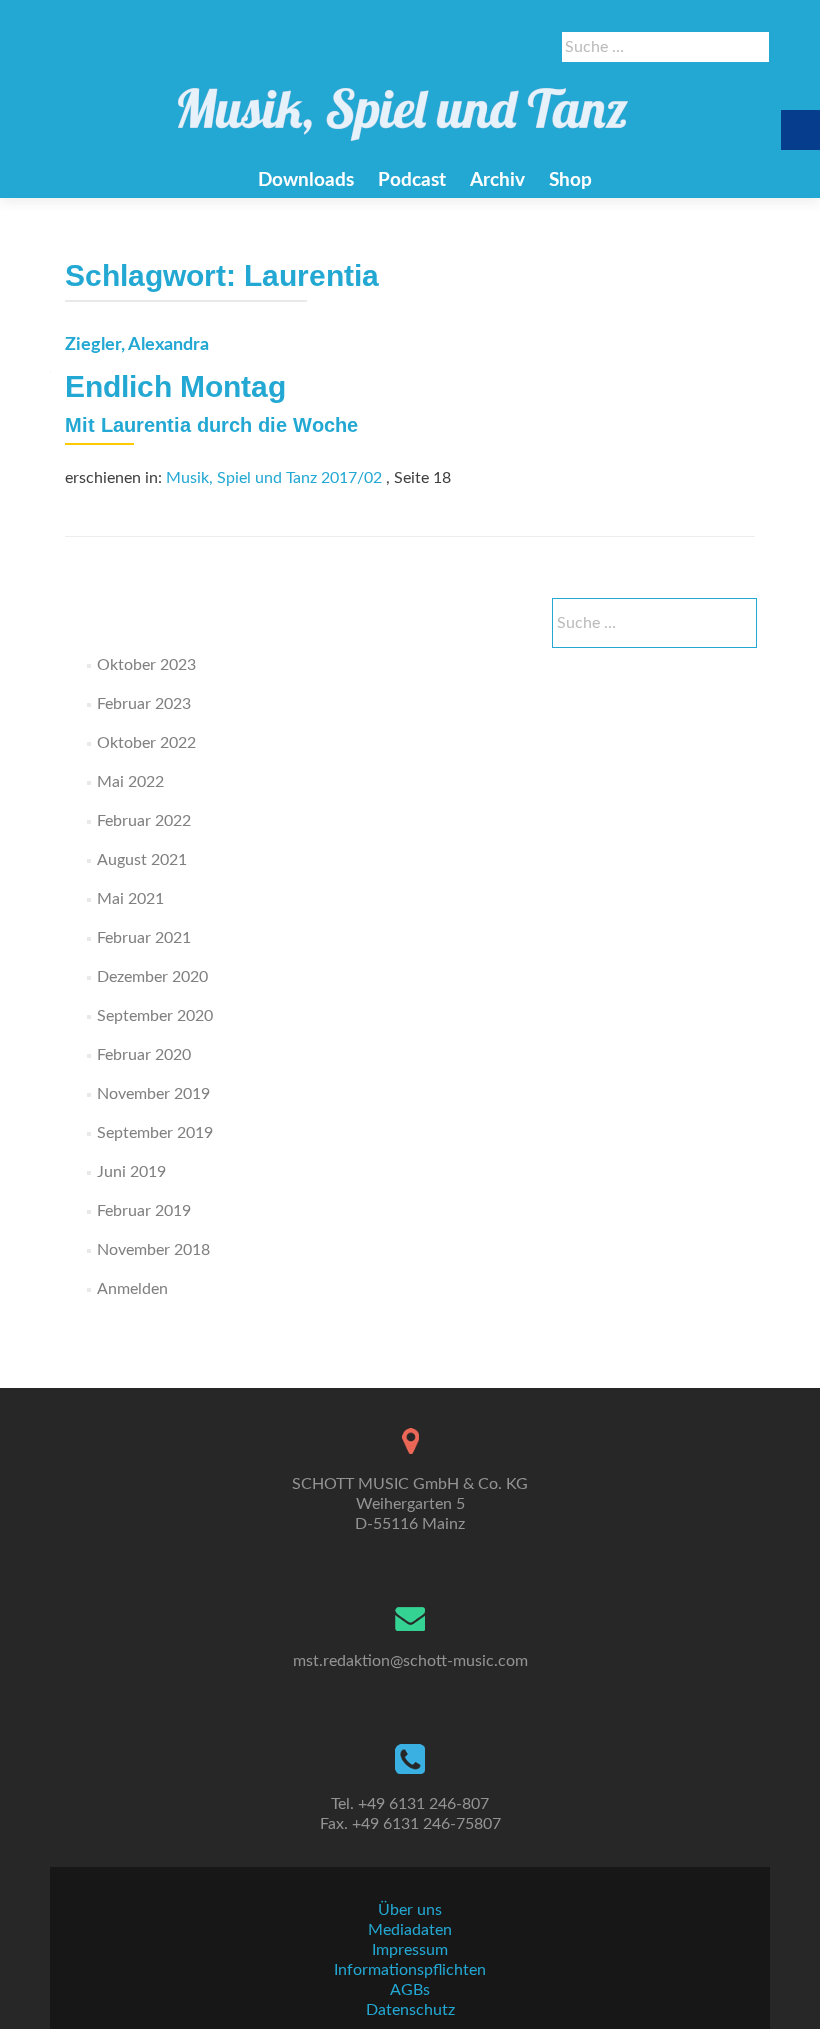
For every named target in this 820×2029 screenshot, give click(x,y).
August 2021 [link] (142, 860)
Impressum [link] (410, 1950)
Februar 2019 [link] (144, 1211)
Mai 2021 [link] (130, 899)
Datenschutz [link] (410, 2010)
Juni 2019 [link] (131, 1172)
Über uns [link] (410, 1910)
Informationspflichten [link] (410, 1970)
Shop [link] (570, 180)
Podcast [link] (412, 180)
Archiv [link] (497, 180)
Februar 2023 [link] (144, 704)
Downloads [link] (306, 180)
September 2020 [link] (155, 1016)
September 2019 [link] (155, 1133)
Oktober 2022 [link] (146, 743)
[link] (403, 105)
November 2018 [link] (153, 1250)
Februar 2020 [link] (144, 1055)
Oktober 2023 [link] (146, 665)
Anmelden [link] (132, 1289)
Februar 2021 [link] (144, 938)
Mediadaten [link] (410, 1930)
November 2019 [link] (153, 1094)
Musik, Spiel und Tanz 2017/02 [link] (274, 478)
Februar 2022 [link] (144, 821)
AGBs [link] (410, 1990)
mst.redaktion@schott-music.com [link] (410, 1661)
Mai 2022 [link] (130, 782)
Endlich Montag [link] (175, 386)
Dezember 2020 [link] (152, 977)
